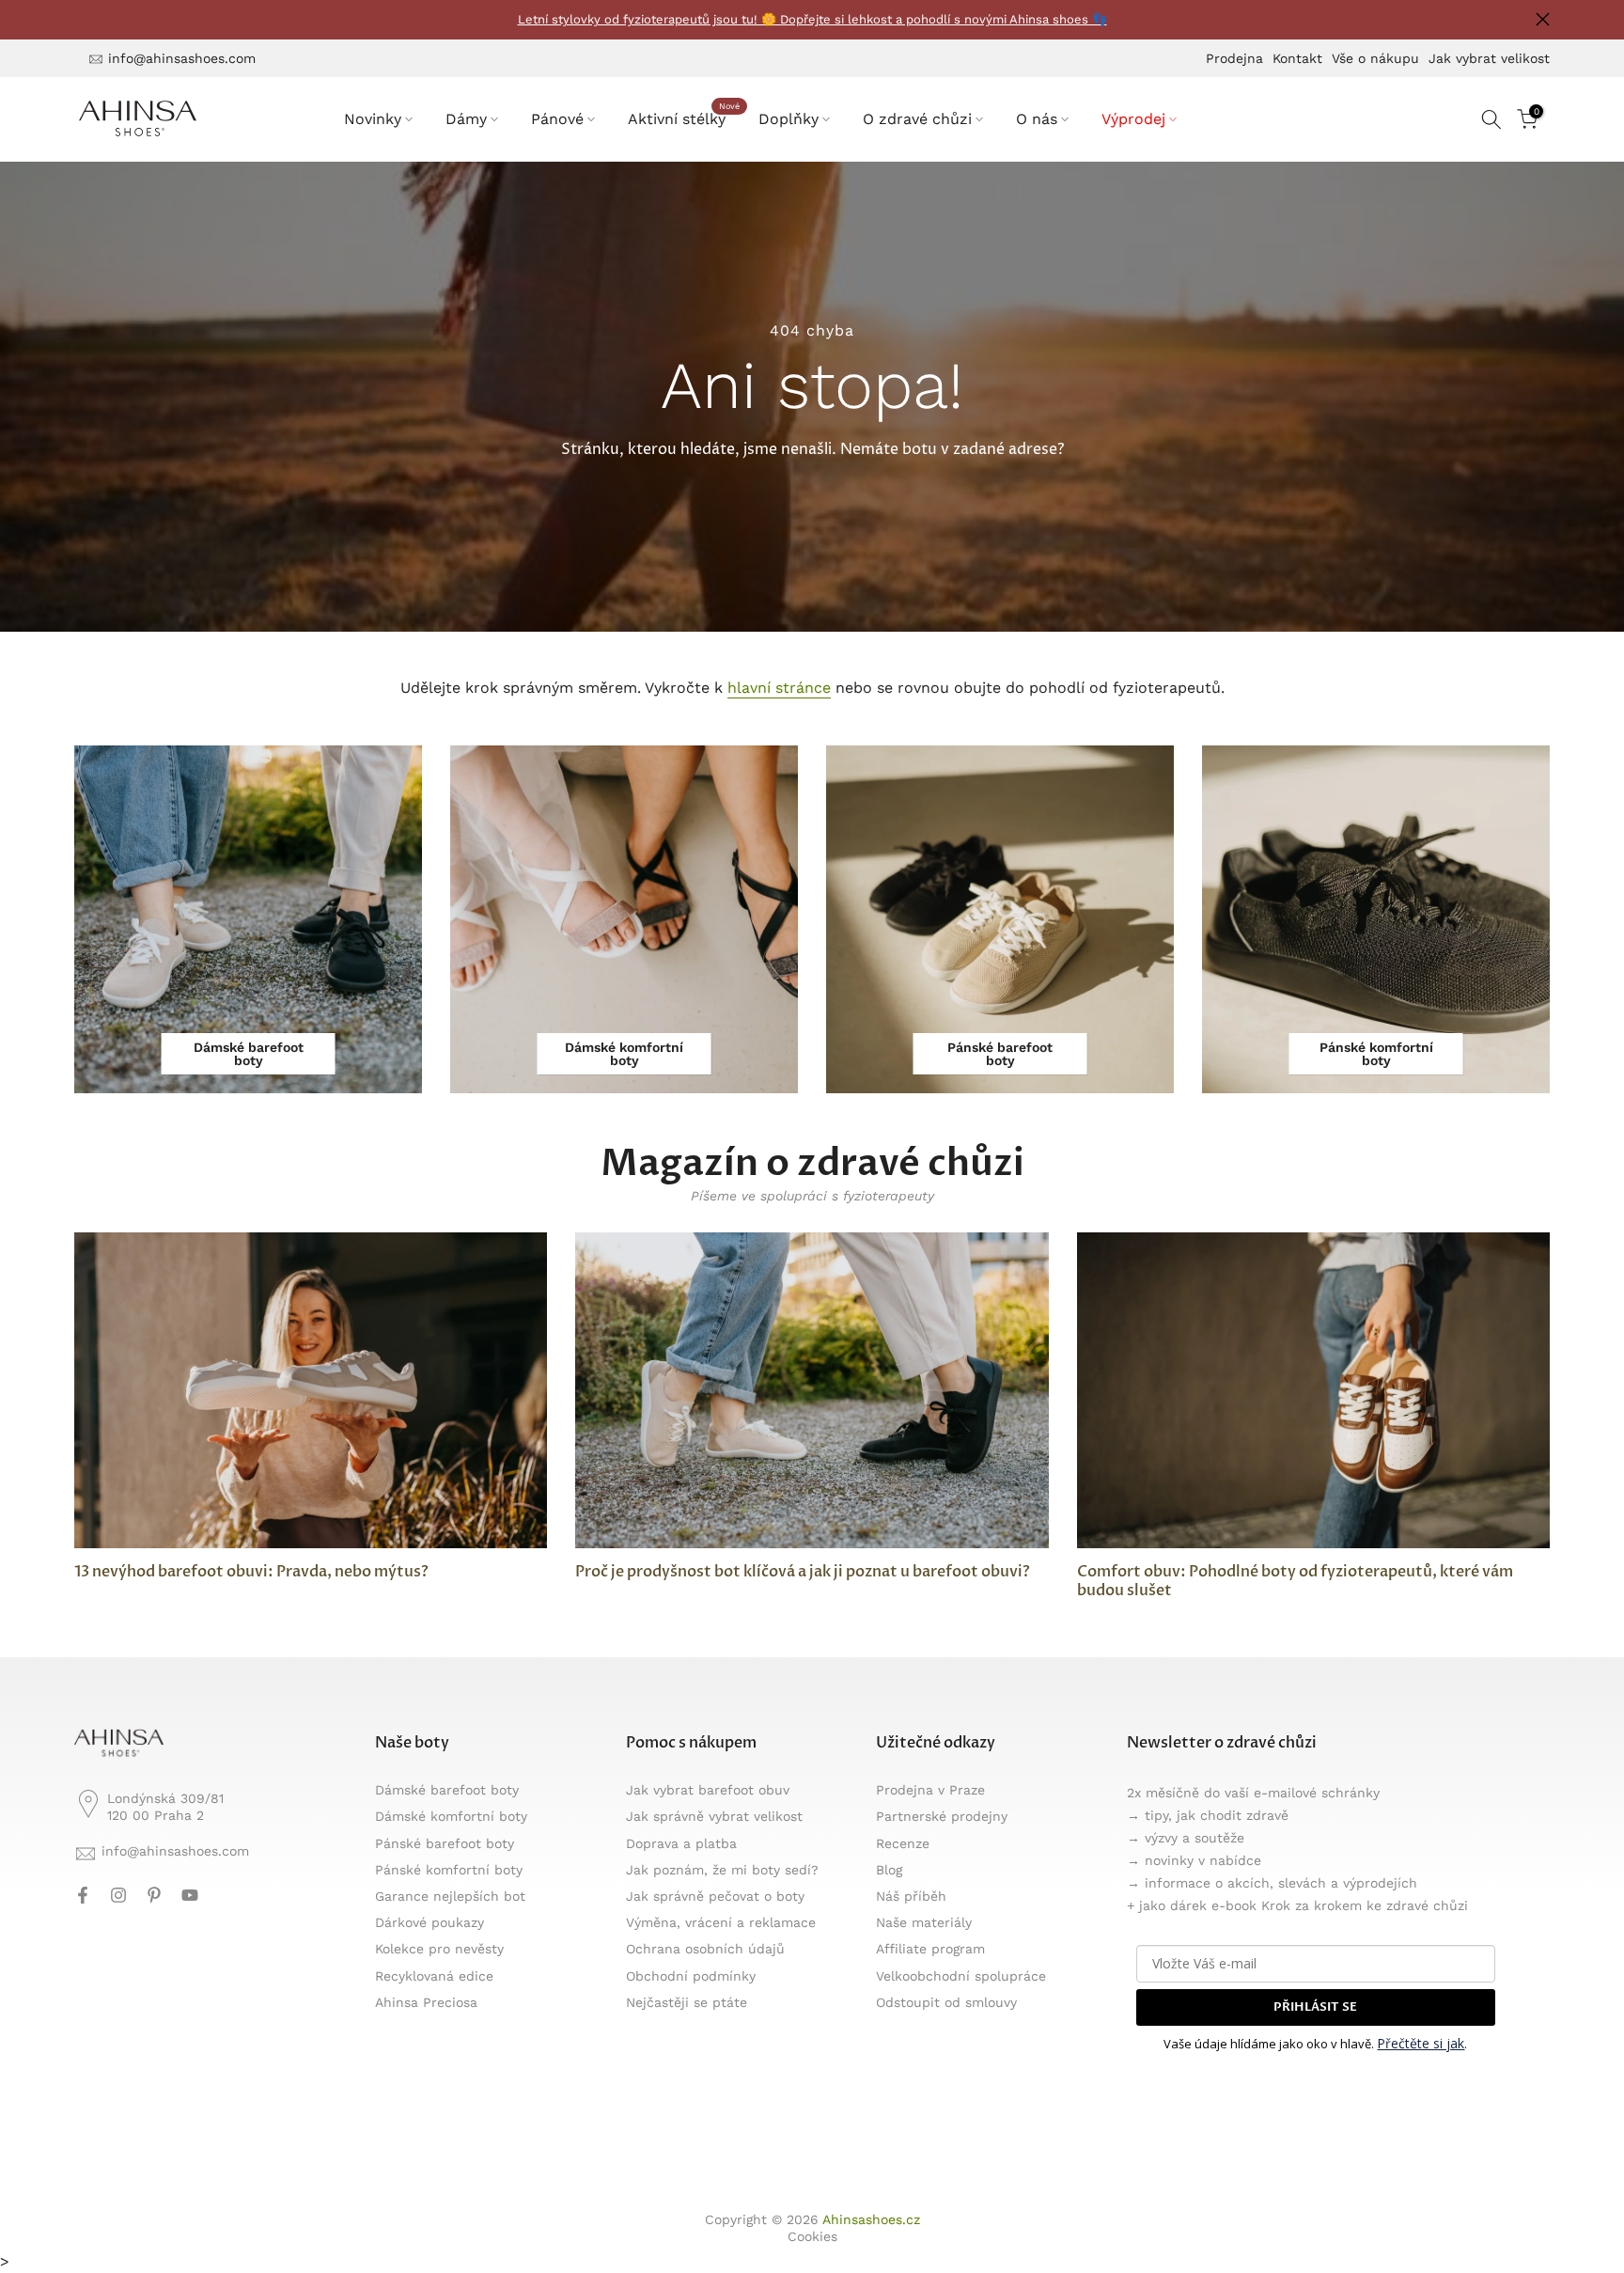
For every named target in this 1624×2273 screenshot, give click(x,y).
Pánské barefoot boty (445, 1843)
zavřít (81, 19)
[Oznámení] (812, 20)
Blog (889, 1870)
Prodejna (1234, 58)
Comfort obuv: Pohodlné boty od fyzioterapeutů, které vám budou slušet (1295, 1582)
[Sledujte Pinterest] (154, 1895)
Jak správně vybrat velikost (714, 1816)
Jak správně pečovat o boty (715, 1896)
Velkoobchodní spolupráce (961, 1976)
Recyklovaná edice (434, 1976)
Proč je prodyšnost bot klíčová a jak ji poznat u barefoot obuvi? (803, 1572)
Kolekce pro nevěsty (439, 1949)
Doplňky (789, 119)
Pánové (557, 119)
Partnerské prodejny (942, 1816)
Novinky (373, 119)
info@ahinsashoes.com (182, 58)
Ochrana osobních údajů (705, 1949)
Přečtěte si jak (1421, 2043)
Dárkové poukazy (429, 1922)
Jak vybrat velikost (1489, 58)
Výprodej (1133, 119)
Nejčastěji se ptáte (687, 2002)
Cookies (812, 2236)
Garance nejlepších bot (450, 1896)
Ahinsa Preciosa (426, 2002)
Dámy (466, 119)
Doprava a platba (681, 1843)
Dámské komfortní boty (451, 1816)
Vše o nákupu (1375, 58)
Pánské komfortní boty (449, 1870)
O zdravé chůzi (917, 119)
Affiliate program (930, 1949)
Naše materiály (924, 1922)
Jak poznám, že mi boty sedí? (722, 1870)
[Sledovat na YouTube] (190, 1895)
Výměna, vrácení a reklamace (721, 1922)
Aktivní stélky (684, 118)
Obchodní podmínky (691, 1976)
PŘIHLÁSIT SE (1315, 2007)
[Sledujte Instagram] (118, 1895)
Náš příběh (911, 1896)
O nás (1037, 119)
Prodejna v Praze (930, 1790)
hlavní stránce (779, 688)
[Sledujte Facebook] (83, 1895)
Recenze (903, 1843)
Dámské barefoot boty (447, 1790)
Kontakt (1297, 58)
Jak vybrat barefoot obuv (708, 1790)
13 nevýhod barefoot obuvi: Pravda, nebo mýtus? (251, 1572)
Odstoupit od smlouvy (946, 2002)
